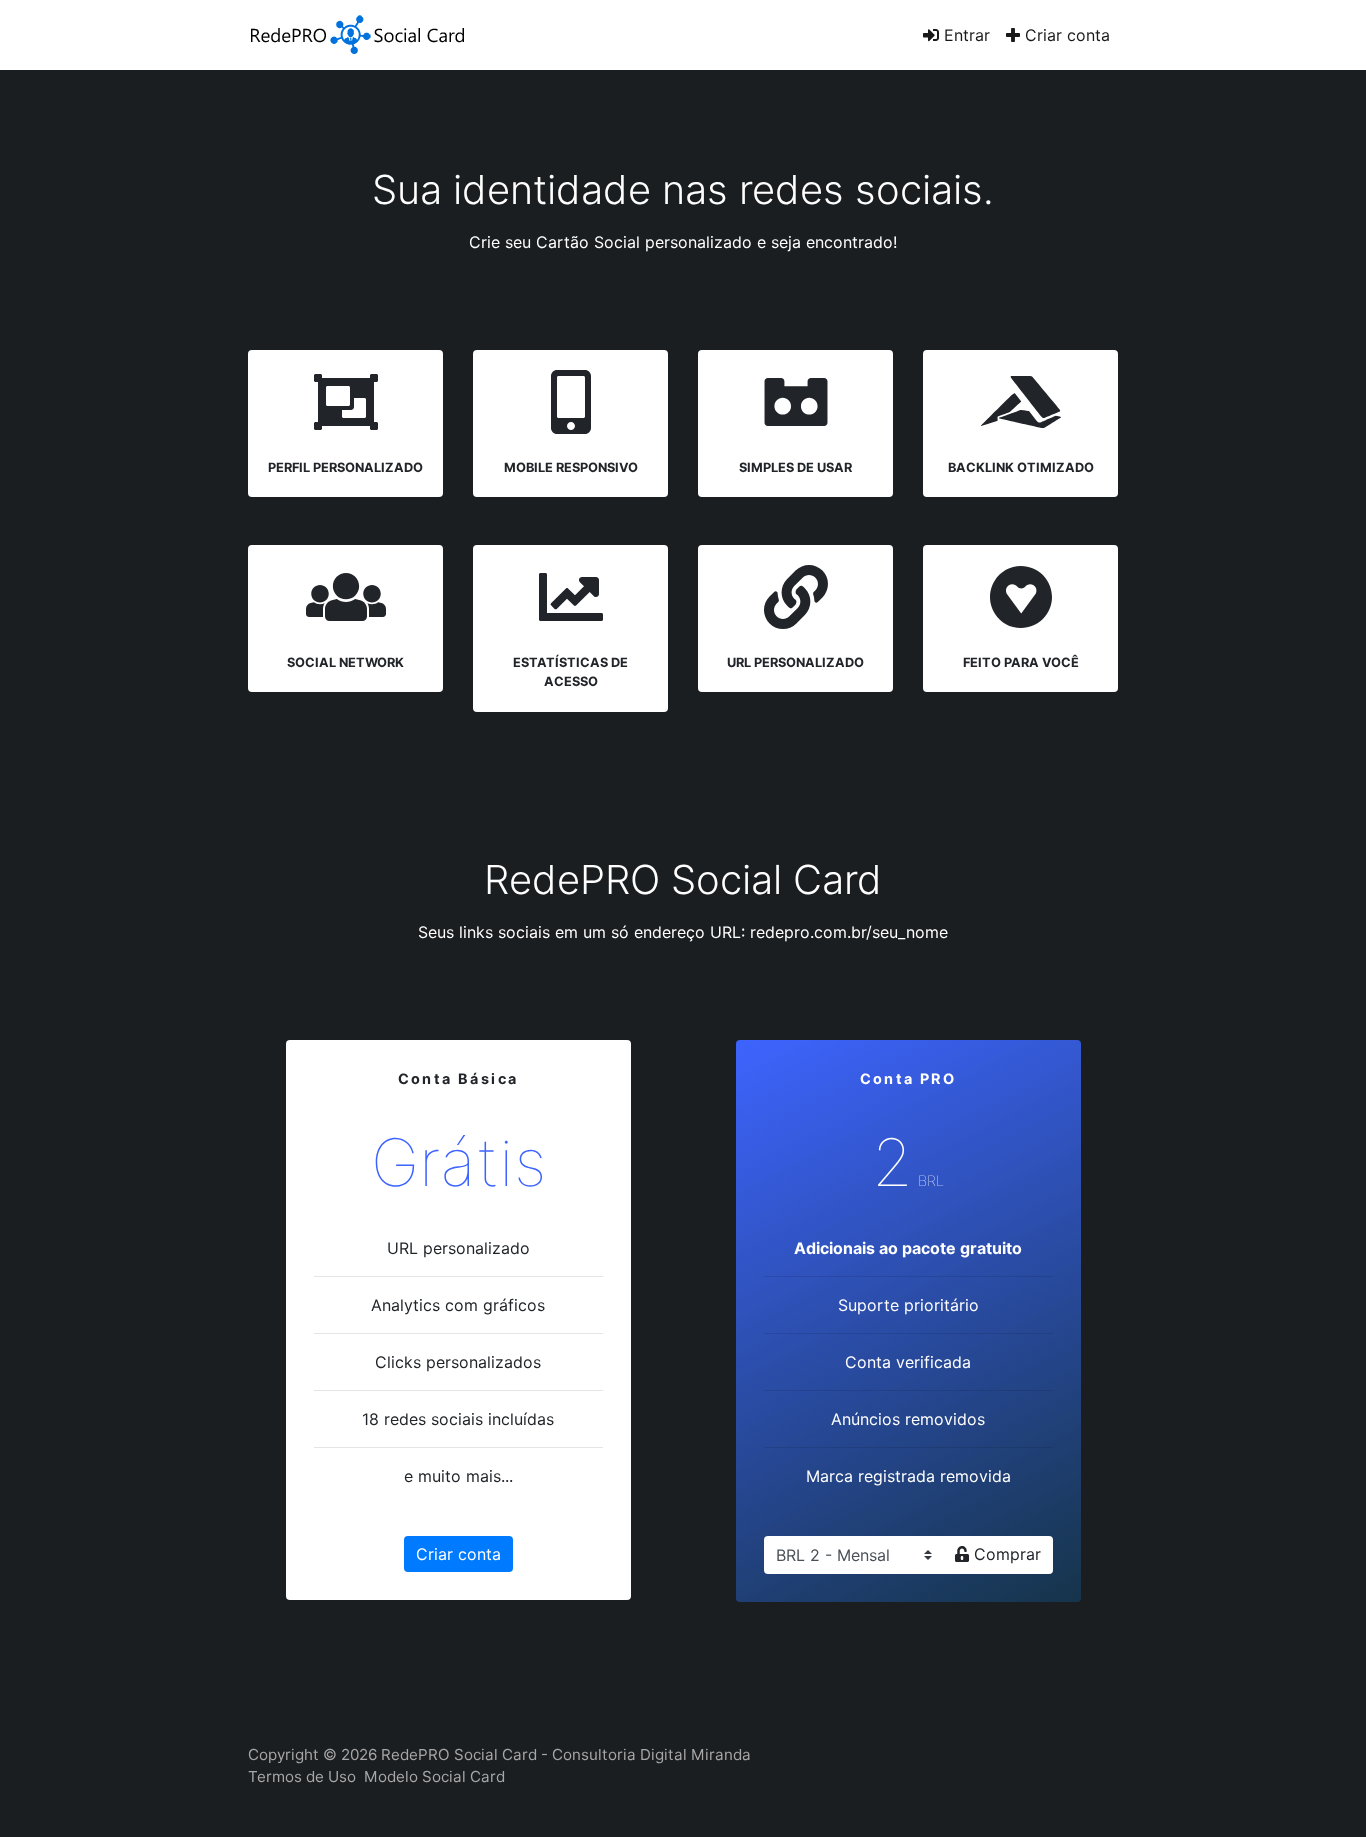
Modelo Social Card (434, 1776)
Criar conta (1065, 35)
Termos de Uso (302, 1776)
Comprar (1005, 1554)
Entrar (964, 35)
